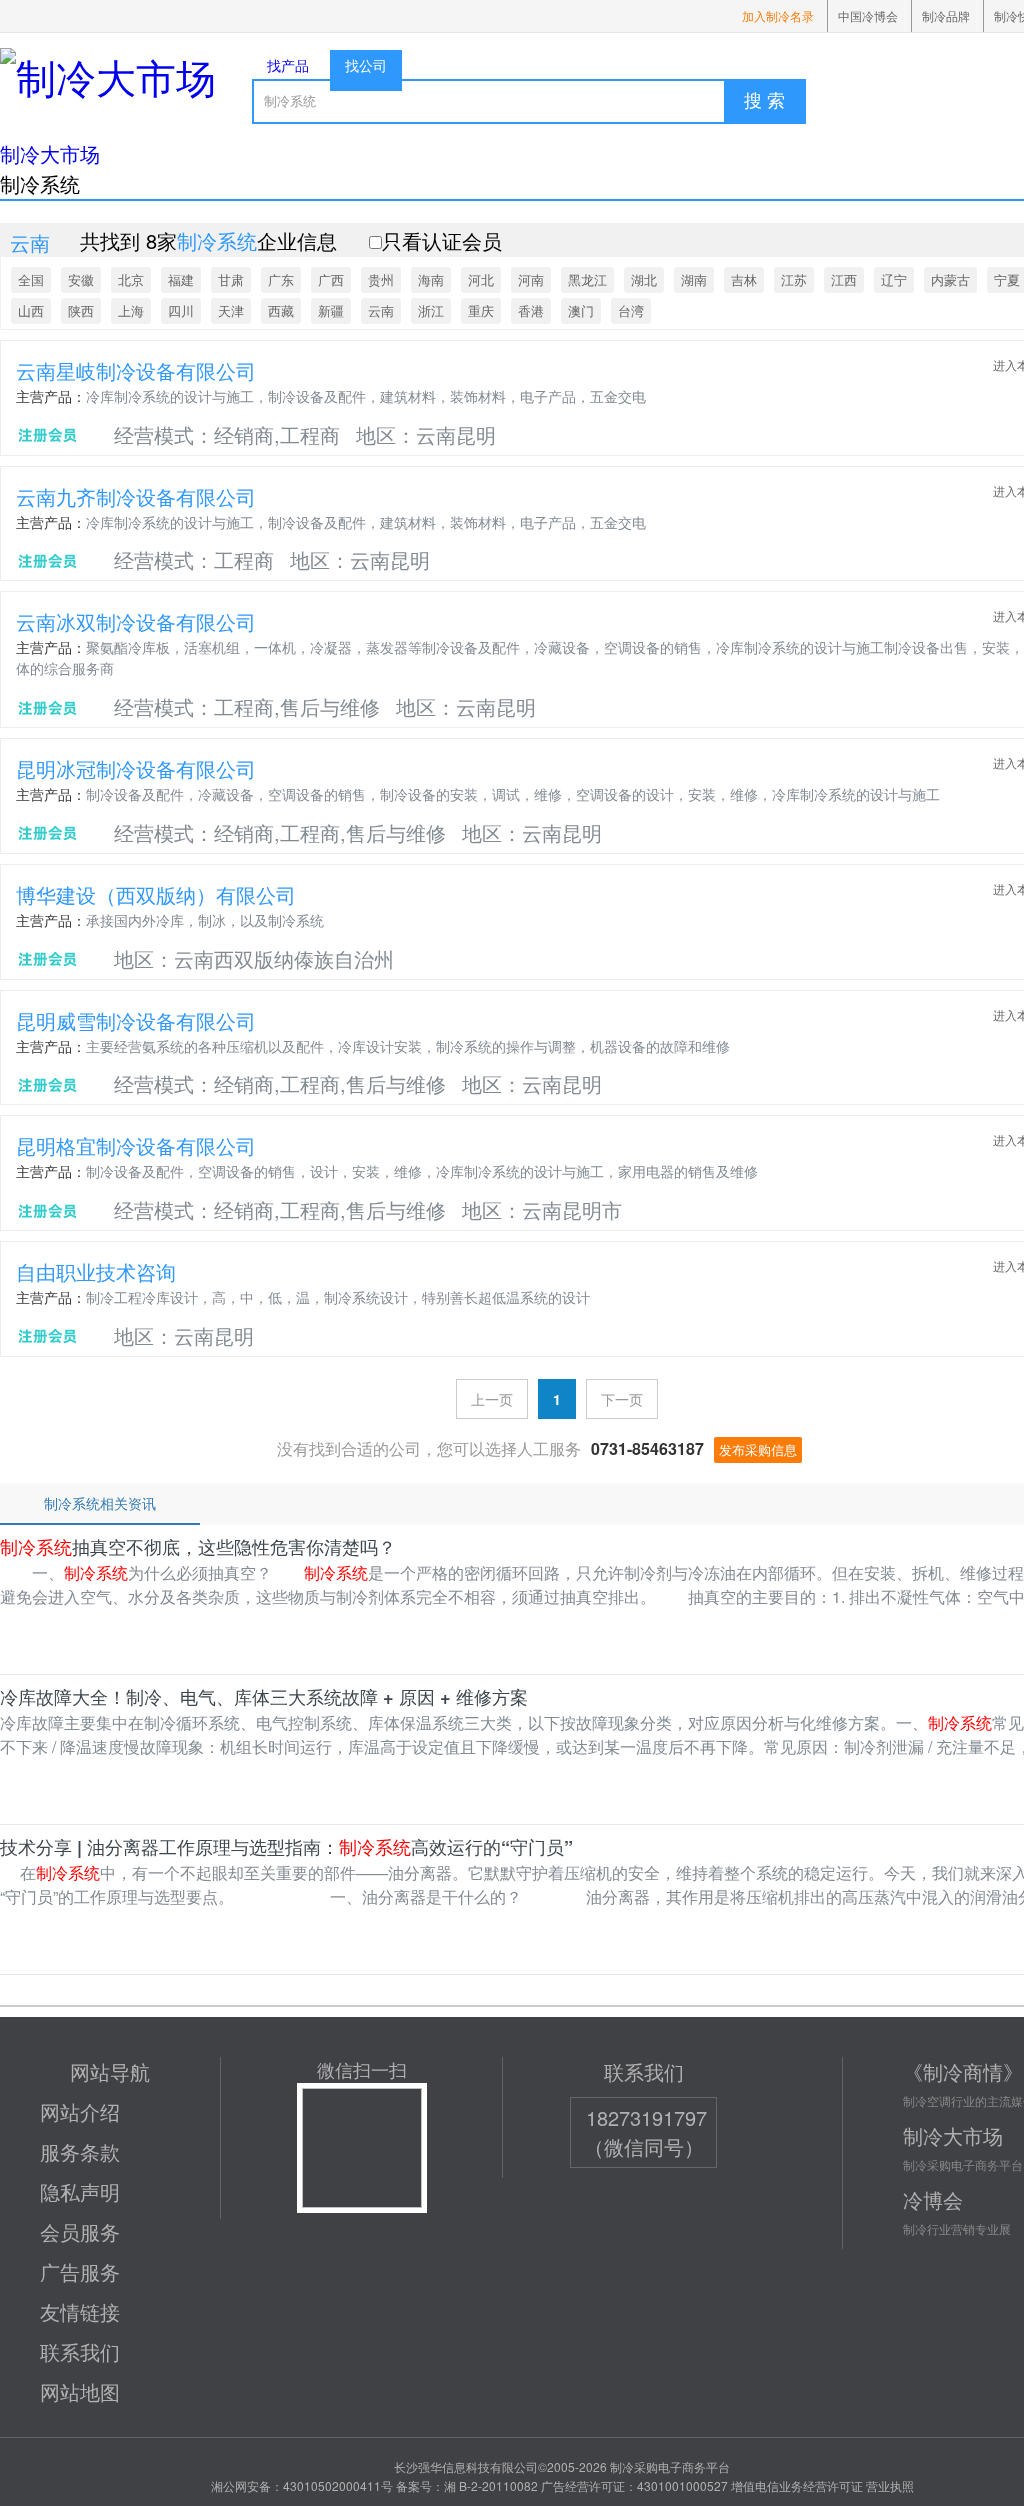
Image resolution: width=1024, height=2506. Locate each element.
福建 (181, 279)
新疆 (331, 310)
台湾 (631, 310)
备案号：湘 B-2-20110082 (467, 2485)
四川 (181, 310)
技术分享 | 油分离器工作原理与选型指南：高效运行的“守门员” (286, 1847)
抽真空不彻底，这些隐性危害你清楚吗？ (198, 1547)
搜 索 (764, 101)
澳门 (581, 310)
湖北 (644, 279)
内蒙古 (950, 279)
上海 (131, 310)
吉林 (744, 279)
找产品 (288, 65)
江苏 (794, 279)
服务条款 (80, 2151)
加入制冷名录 (778, 15)
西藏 (281, 310)
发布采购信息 (758, 1449)
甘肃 (231, 279)
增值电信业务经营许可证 (797, 2485)
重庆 (481, 310)
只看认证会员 (442, 240)
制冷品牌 (946, 15)
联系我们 (80, 2351)
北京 (131, 279)
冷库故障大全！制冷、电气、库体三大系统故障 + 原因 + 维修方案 (264, 1697)
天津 (231, 310)
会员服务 (80, 2231)
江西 (844, 279)
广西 (331, 279)
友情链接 (80, 2311)
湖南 (694, 279)
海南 (431, 279)
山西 (31, 310)
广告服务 (80, 2271)
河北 (481, 279)
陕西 (81, 310)
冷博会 (933, 2199)
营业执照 (890, 2485)
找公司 (366, 65)
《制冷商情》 (963, 2071)
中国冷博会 (868, 15)
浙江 (431, 310)
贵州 (381, 279)
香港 (531, 310)
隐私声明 (80, 2191)
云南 (381, 310)
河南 (531, 279)
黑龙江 (587, 279)
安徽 (81, 279)
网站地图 (80, 2391)
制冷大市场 (50, 153)
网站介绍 (80, 2111)
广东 (281, 279)
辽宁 (894, 279)
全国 (31, 279)
